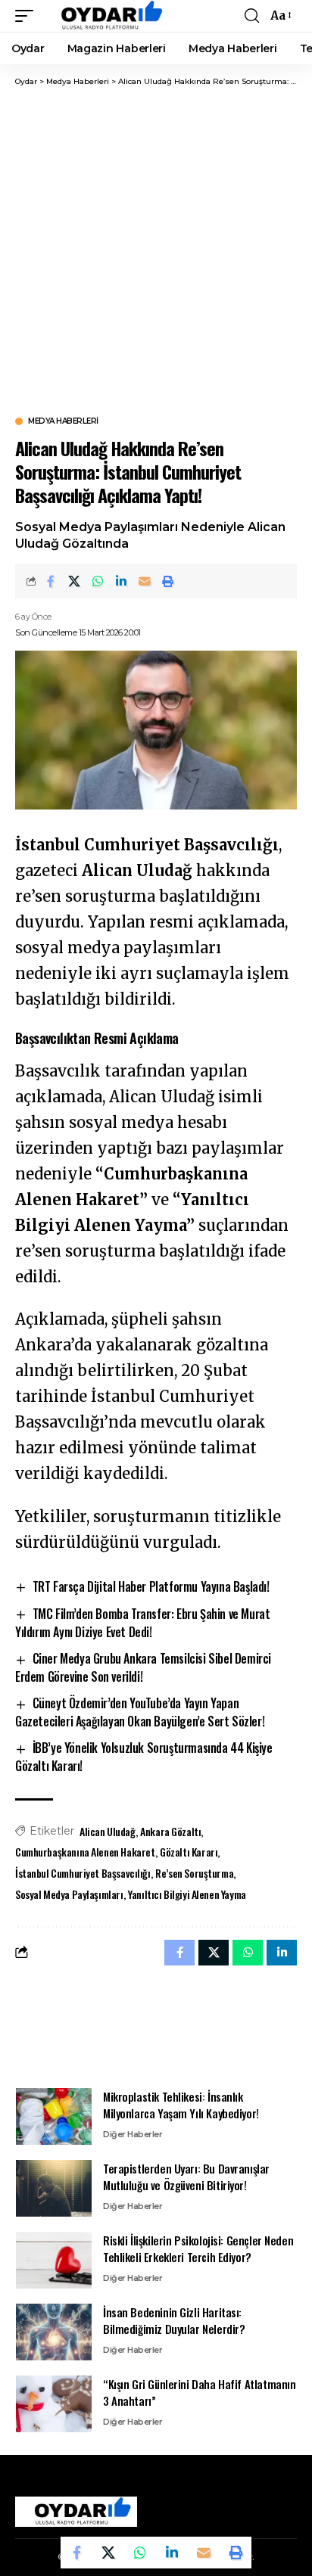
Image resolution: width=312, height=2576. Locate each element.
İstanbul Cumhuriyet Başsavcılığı (83, 1873)
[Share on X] (74, 581)
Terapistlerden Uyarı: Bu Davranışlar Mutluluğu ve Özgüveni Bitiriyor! (186, 2177)
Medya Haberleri (63, 421)
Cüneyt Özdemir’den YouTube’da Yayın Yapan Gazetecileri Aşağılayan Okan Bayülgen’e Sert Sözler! (140, 1712)
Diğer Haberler (133, 2134)
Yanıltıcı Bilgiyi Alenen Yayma (187, 1894)
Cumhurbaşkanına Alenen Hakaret (85, 1852)
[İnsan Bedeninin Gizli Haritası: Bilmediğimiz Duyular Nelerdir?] (54, 2332)
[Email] (145, 581)
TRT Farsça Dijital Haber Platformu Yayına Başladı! (151, 1586)
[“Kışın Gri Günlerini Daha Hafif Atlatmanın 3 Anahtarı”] (54, 2404)
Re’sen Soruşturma (194, 1873)
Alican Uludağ (108, 1831)
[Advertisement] (156, 250)
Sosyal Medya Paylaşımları (69, 1894)
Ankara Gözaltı (170, 1831)
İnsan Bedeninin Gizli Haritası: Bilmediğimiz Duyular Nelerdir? (174, 2321)
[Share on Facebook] (51, 581)
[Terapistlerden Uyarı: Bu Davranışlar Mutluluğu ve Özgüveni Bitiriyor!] (54, 2188)
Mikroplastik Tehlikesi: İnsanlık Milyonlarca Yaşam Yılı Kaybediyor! (181, 2105)
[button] (28, 16)
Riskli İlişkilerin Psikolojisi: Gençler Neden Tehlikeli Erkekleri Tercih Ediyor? (198, 2249)
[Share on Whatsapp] (98, 581)
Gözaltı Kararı (189, 1852)
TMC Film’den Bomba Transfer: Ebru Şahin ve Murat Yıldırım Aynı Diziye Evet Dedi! (142, 1623)
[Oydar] (105, 16)
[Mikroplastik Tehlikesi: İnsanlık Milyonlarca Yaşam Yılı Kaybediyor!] (54, 2116)
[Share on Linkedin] (121, 581)
